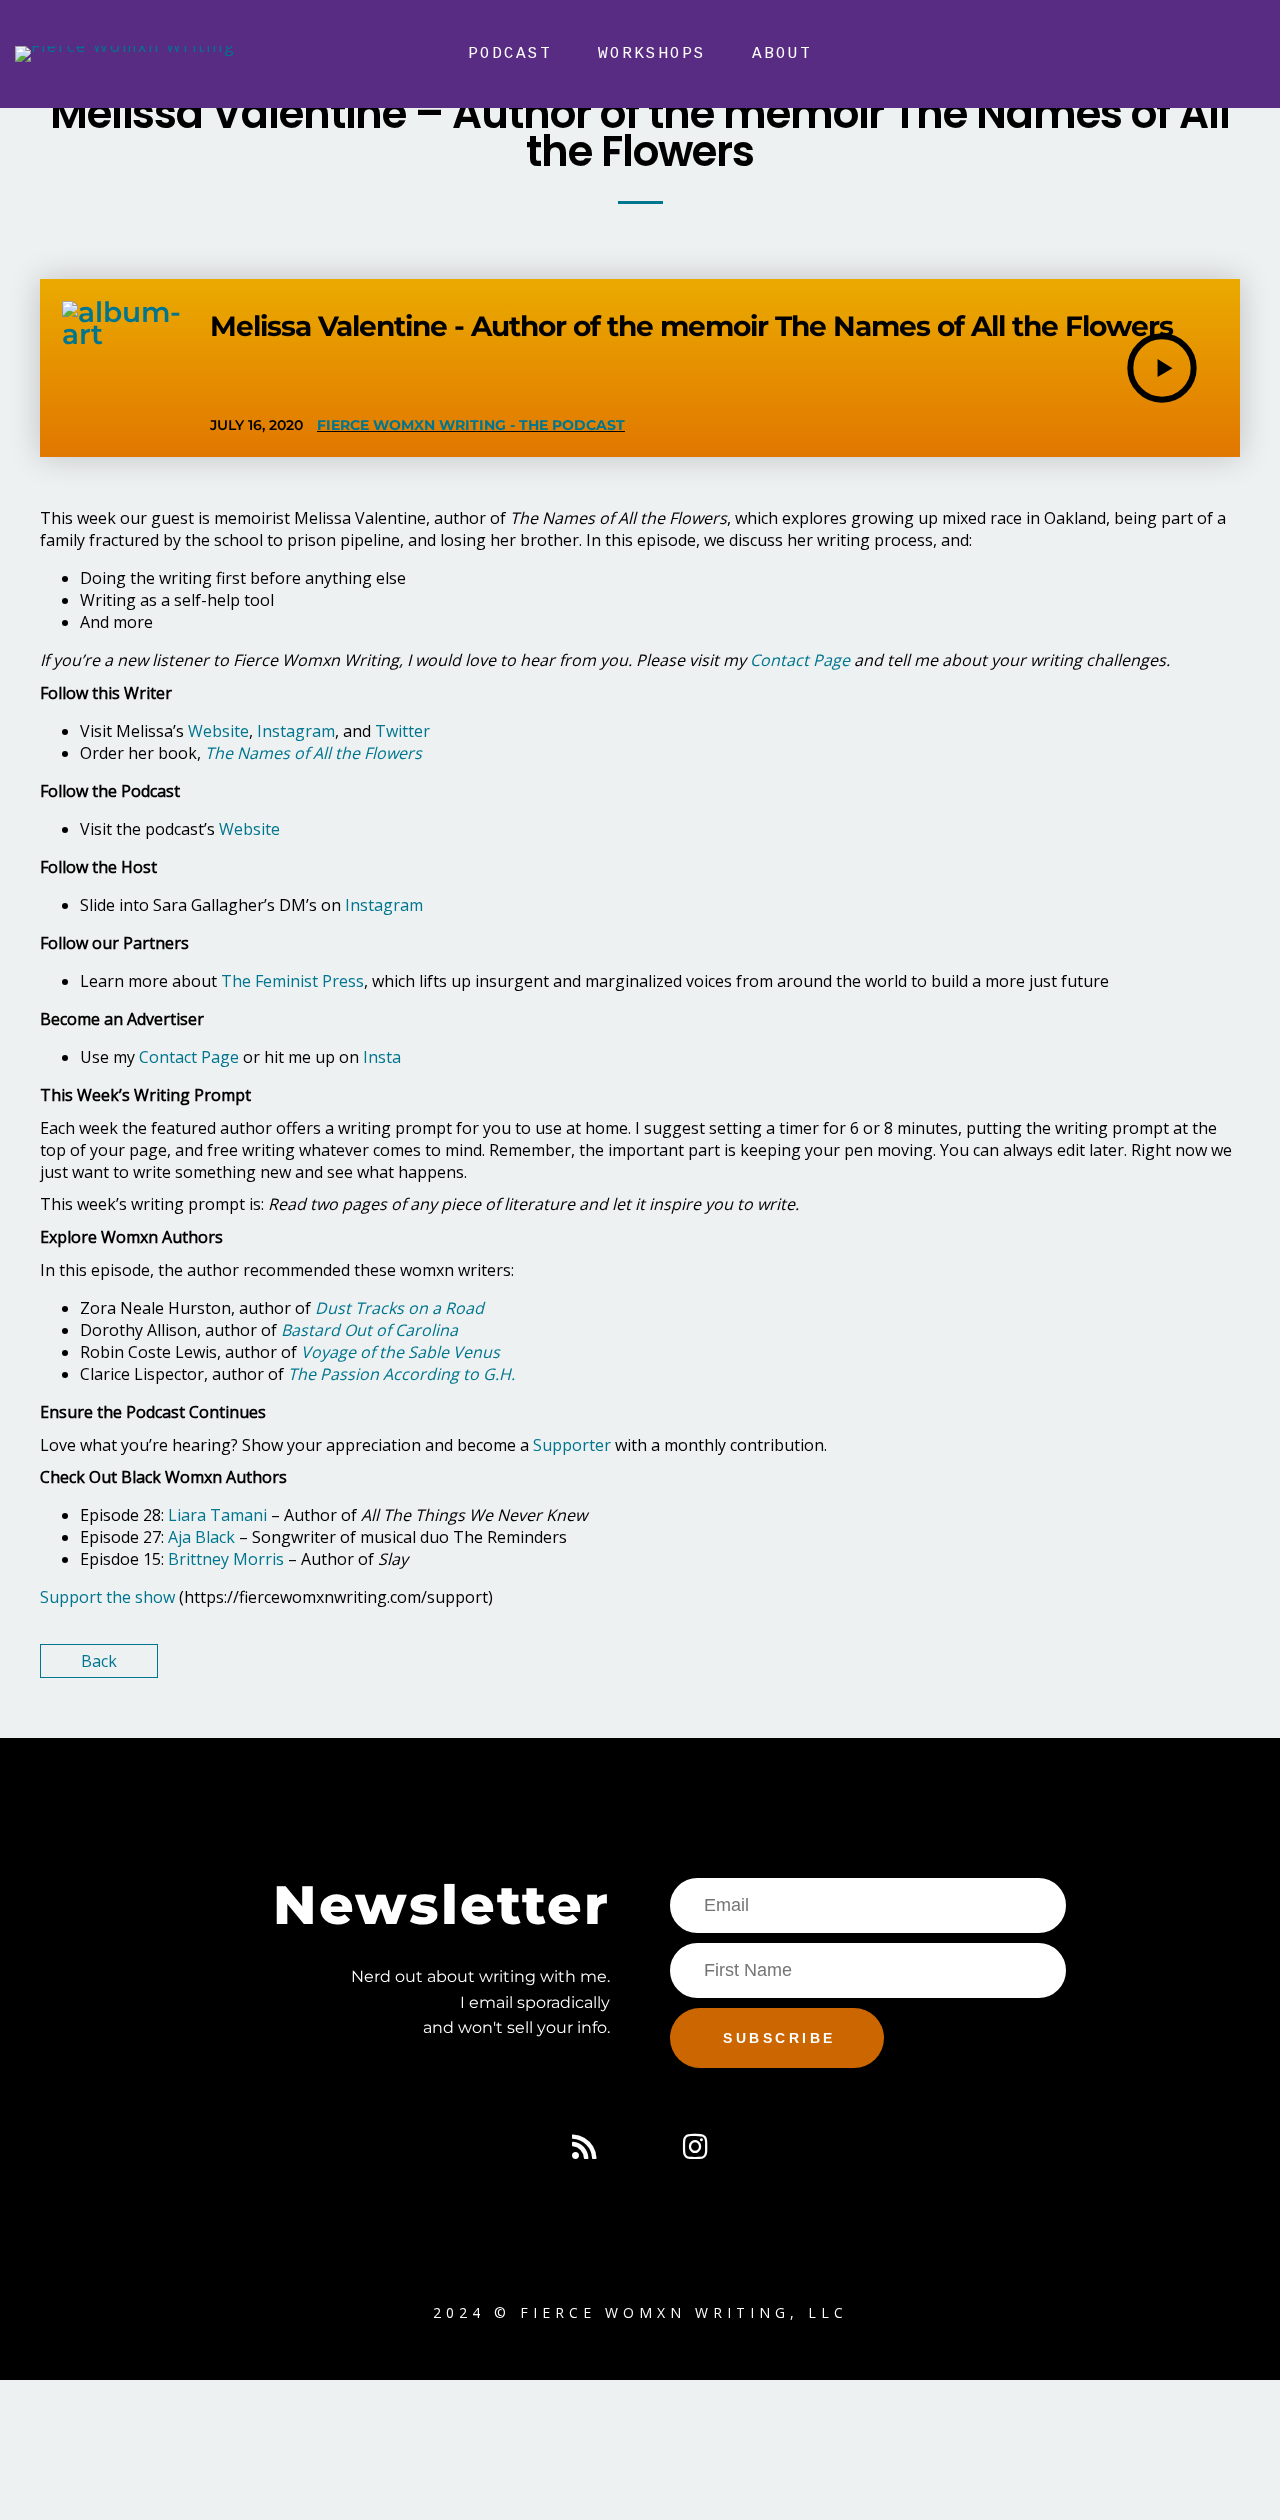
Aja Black (201, 1537)
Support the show (107, 1597)
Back (99, 1661)
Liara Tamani (217, 1515)
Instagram (296, 731)
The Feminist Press (292, 981)
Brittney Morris (226, 1559)
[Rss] (584, 2147)
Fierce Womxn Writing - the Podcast (471, 425)
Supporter (570, 1445)
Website (218, 731)
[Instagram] (696, 2147)
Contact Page (187, 1057)
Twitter (402, 731)
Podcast (510, 54)
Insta (380, 1057)
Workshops (652, 54)
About (782, 54)
